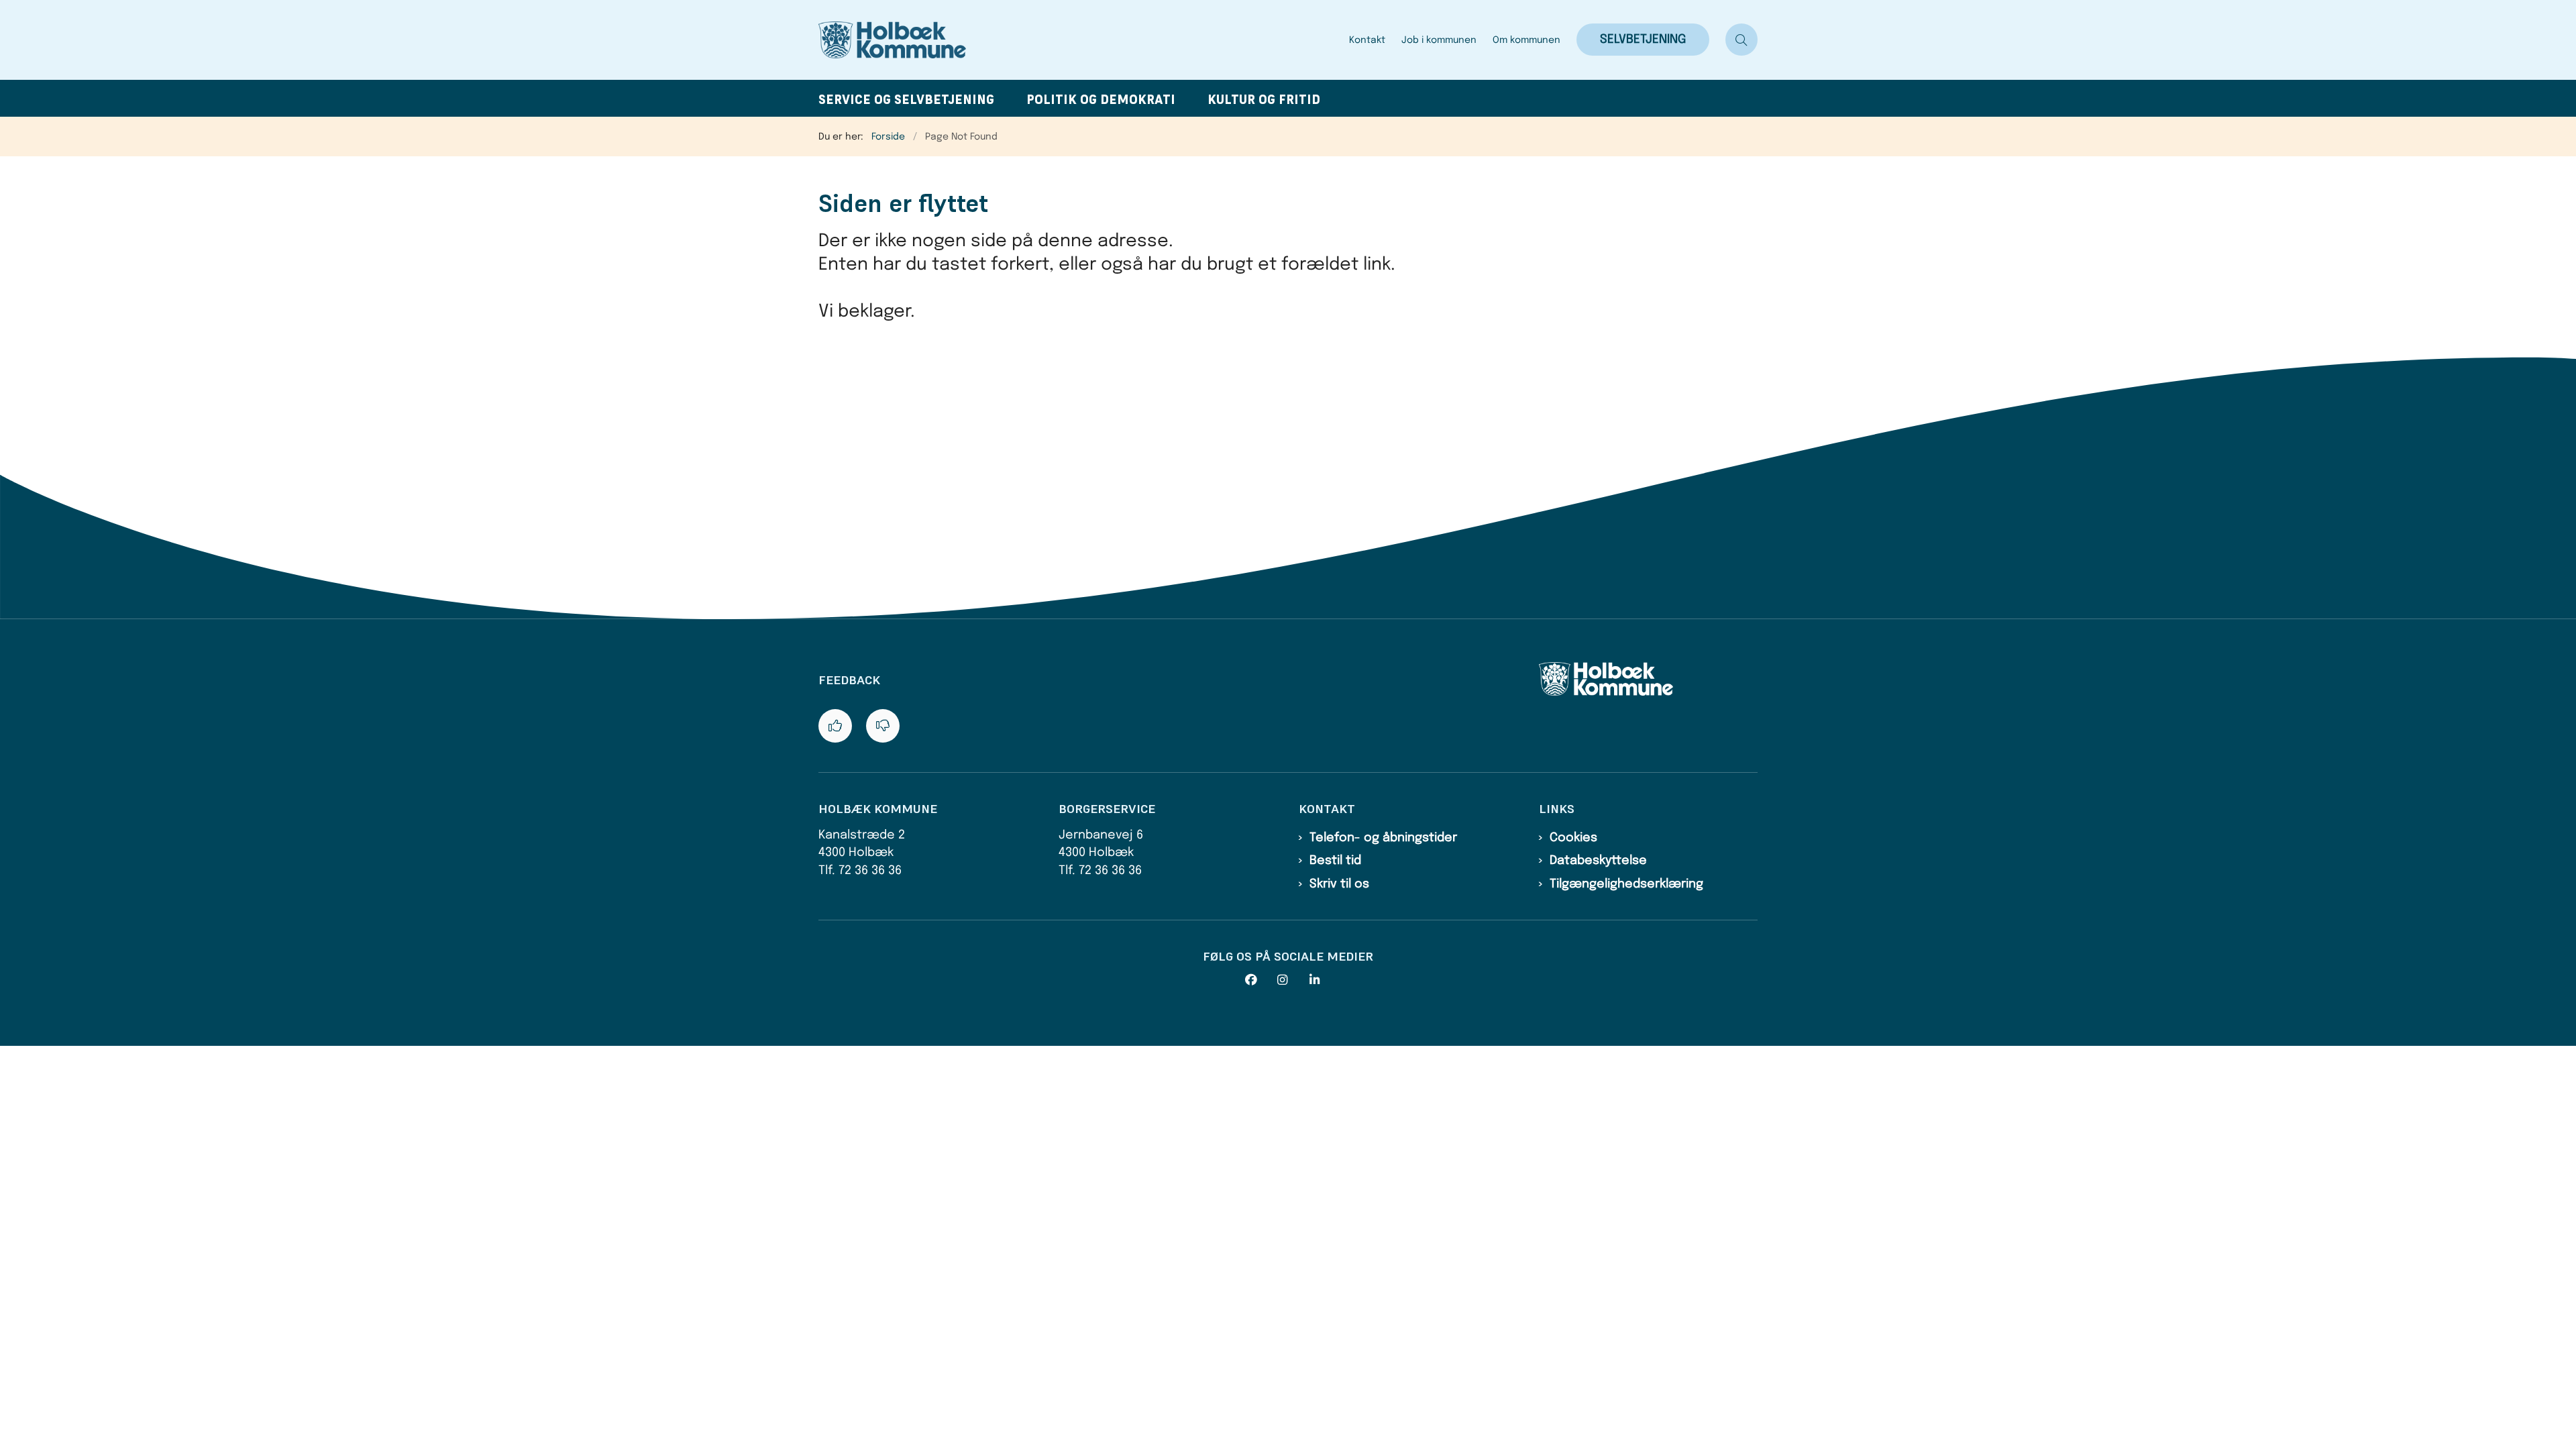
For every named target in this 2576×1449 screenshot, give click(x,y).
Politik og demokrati (1101, 100)
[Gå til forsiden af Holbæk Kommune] (1080, 40)
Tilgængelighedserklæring (1626, 884)
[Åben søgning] (1741, 40)
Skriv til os (1339, 884)
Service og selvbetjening (906, 100)
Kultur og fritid (1264, 100)
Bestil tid (1335, 861)
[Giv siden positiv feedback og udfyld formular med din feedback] (835, 726)
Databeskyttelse (1598, 861)
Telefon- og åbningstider (1383, 838)
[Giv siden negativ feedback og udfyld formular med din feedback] (883, 726)
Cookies (1573, 838)
